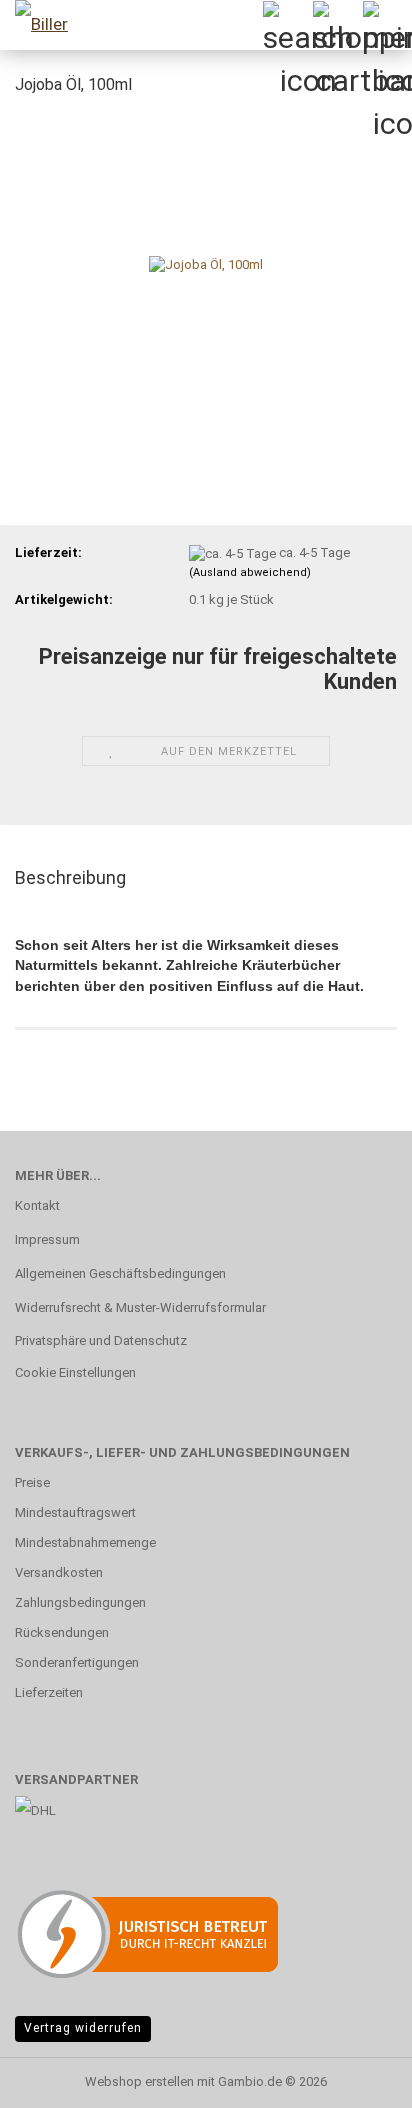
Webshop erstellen (139, 2081)
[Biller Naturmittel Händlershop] (40, 25)
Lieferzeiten (49, 1692)
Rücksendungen (62, 1632)
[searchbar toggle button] (287, 25)
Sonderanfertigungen (77, 1662)
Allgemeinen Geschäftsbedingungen (120, 1273)
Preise (32, 1482)
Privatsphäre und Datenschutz (101, 1340)
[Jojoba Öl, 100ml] (206, 263)
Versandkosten (59, 1572)
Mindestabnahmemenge (85, 1542)
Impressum (47, 1239)
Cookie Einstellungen (75, 1372)
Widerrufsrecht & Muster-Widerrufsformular (140, 1307)
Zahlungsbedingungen (80, 1602)
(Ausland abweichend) (250, 572)
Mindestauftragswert (75, 1512)
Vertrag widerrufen (83, 2028)
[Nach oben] (357, 2078)
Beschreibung (70, 877)
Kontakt (37, 1205)
